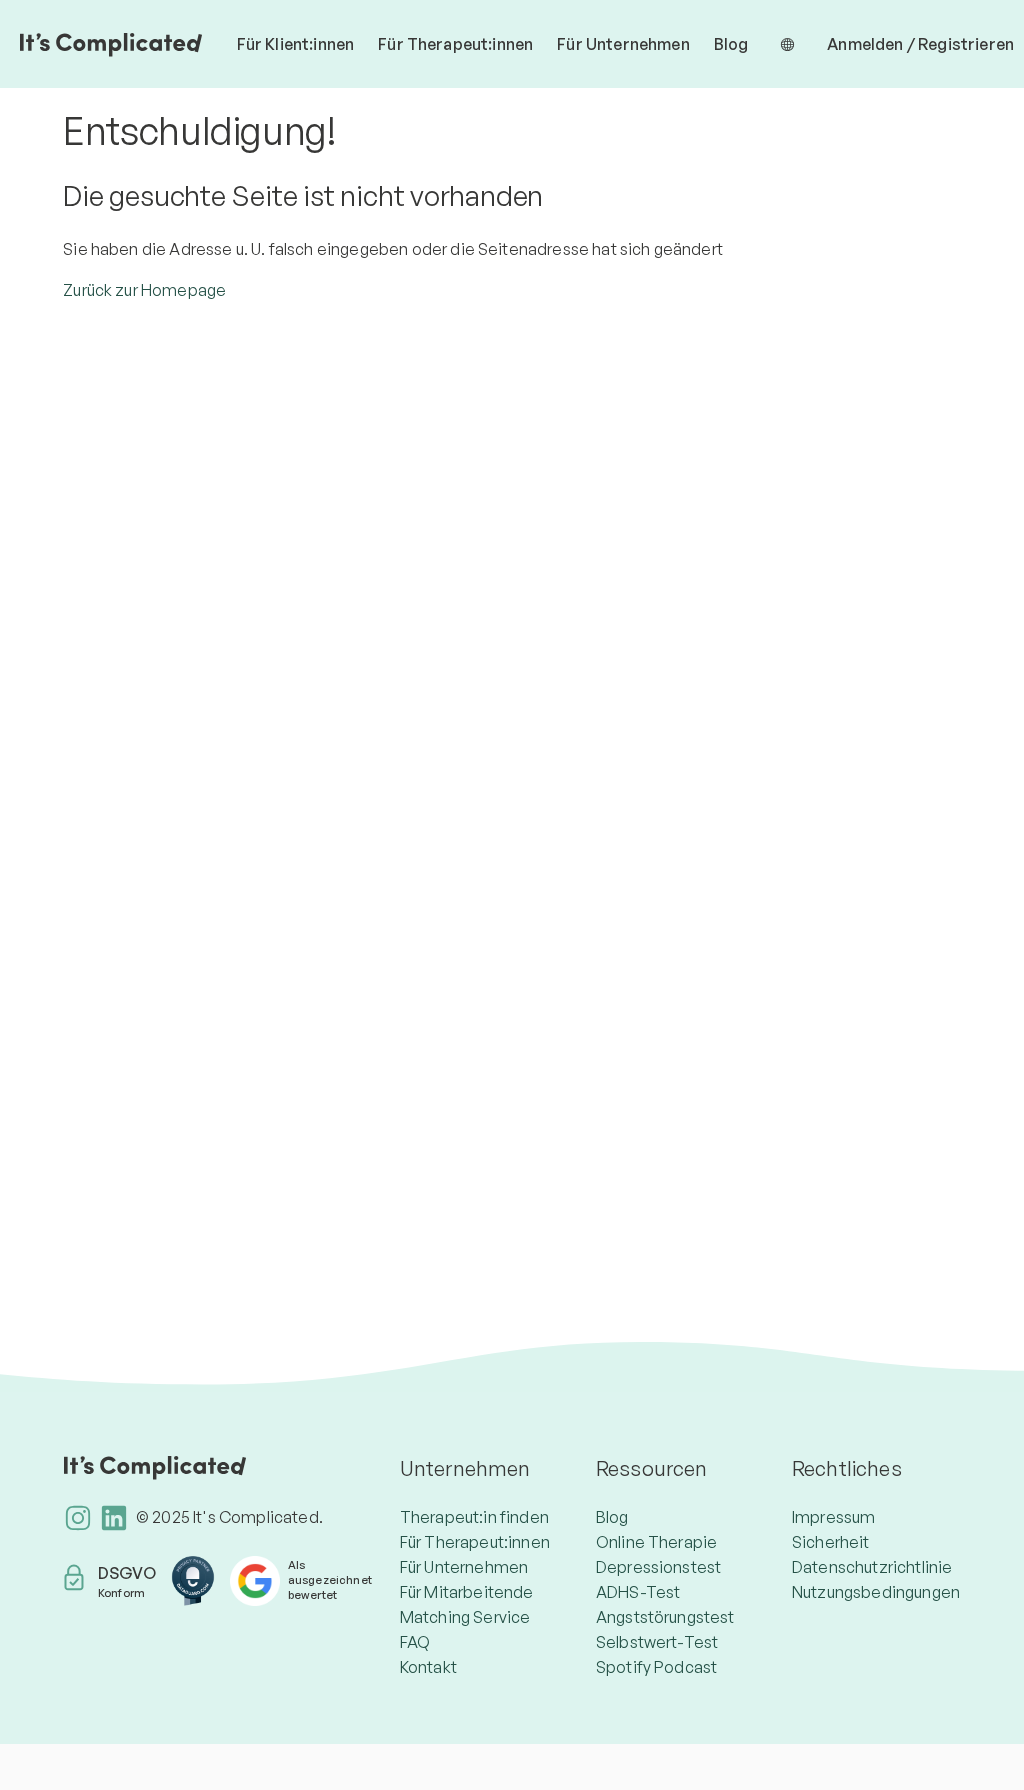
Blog (731, 44)
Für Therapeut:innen (455, 44)
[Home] (111, 44)
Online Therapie (656, 1542)
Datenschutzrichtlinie (872, 1567)
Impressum (833, 1517)
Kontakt (428, 1667)
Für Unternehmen (623, 44)
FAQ (415, 1642)
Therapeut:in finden (474, 1517)
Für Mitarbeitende (467, 1592)
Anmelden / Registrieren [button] (920, 44)
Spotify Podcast (656, 1667)
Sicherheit (831, 1542)
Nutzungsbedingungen (876, 1592)
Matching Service (465, 1617)
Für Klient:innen (296, 44)
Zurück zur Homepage (144, 290)
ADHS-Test (638, 1592)
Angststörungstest (665, 1617)
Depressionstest (658, 1567)
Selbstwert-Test (657, 1642)
